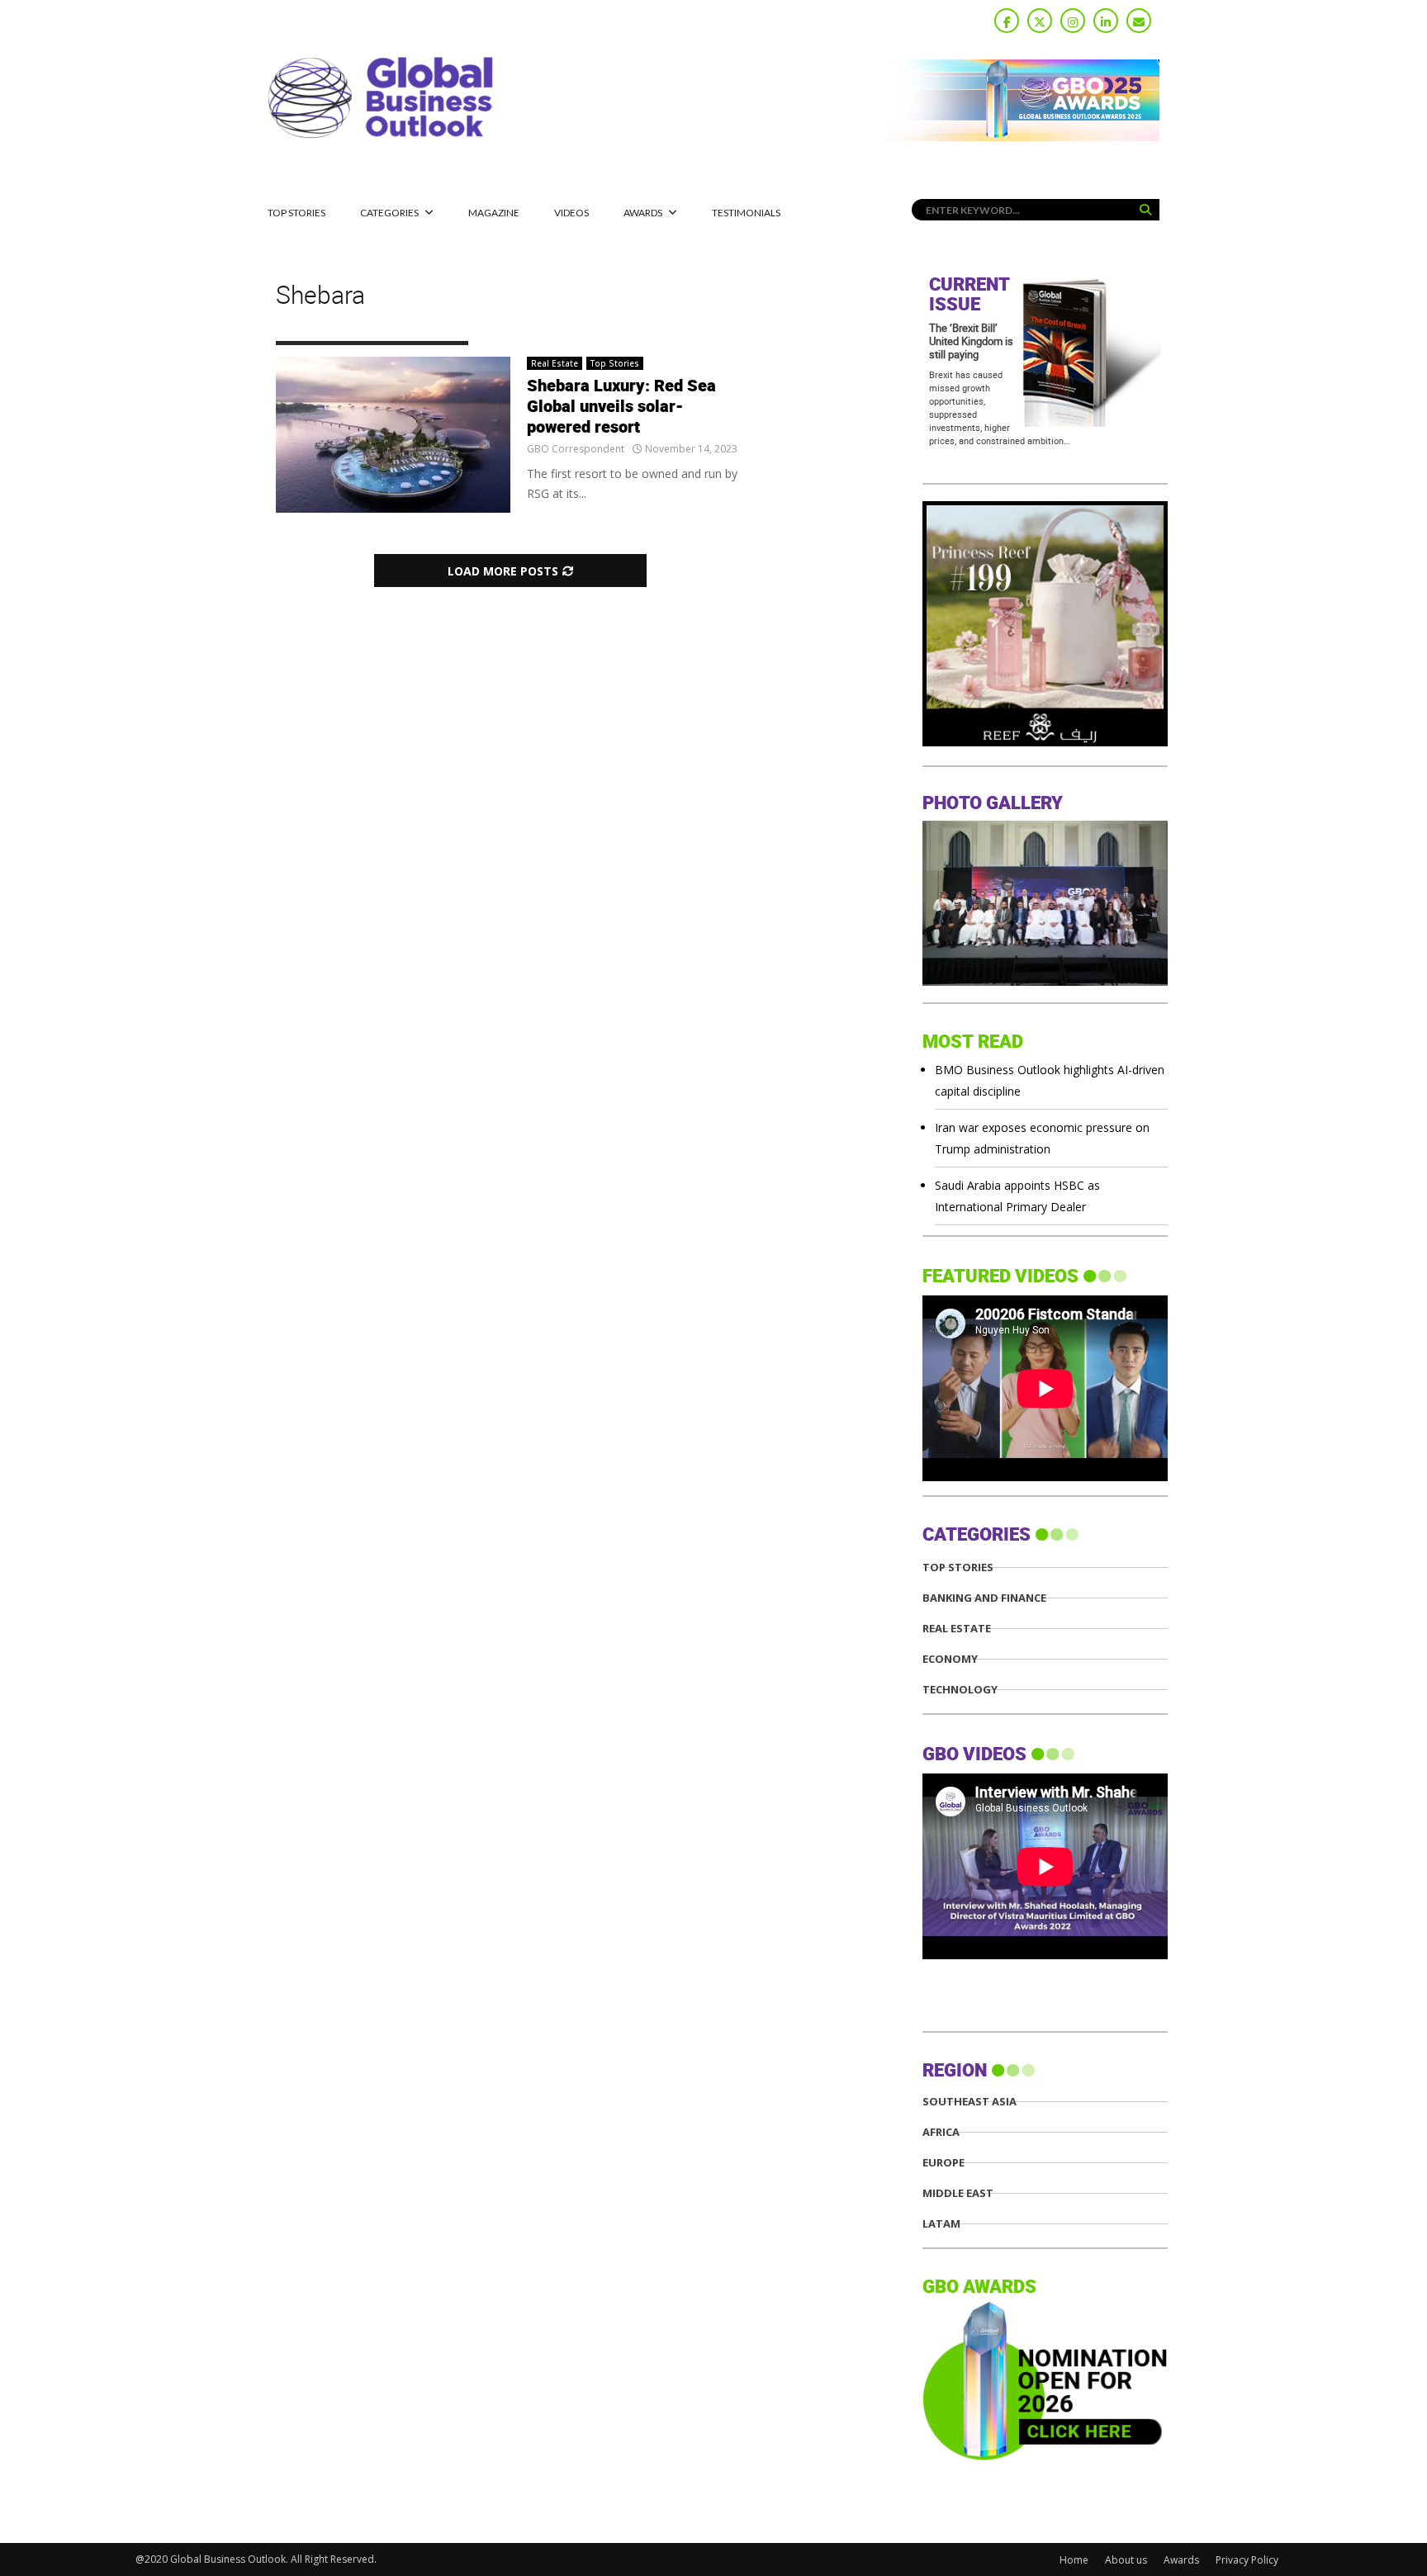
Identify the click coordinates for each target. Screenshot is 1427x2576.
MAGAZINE (494, 213)
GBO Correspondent (576, 449)
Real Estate (555, 363)
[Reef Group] (1045, 742)
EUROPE (943, 2163)
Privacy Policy (1247, 2560)
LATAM (941, 2224)
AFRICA (941, 2132)
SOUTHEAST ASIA (970, 2102)
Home (1074, 2560)
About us (1126, 2560)
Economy (950, 1659)
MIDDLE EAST (958, 2193)
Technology (960, 1690)
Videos (571, 213)
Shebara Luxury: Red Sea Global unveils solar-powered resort (621, 407)
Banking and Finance (984, 1598)
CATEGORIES (389, 213)
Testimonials (746, 213)
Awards (643, 213)
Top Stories (296, 213)
